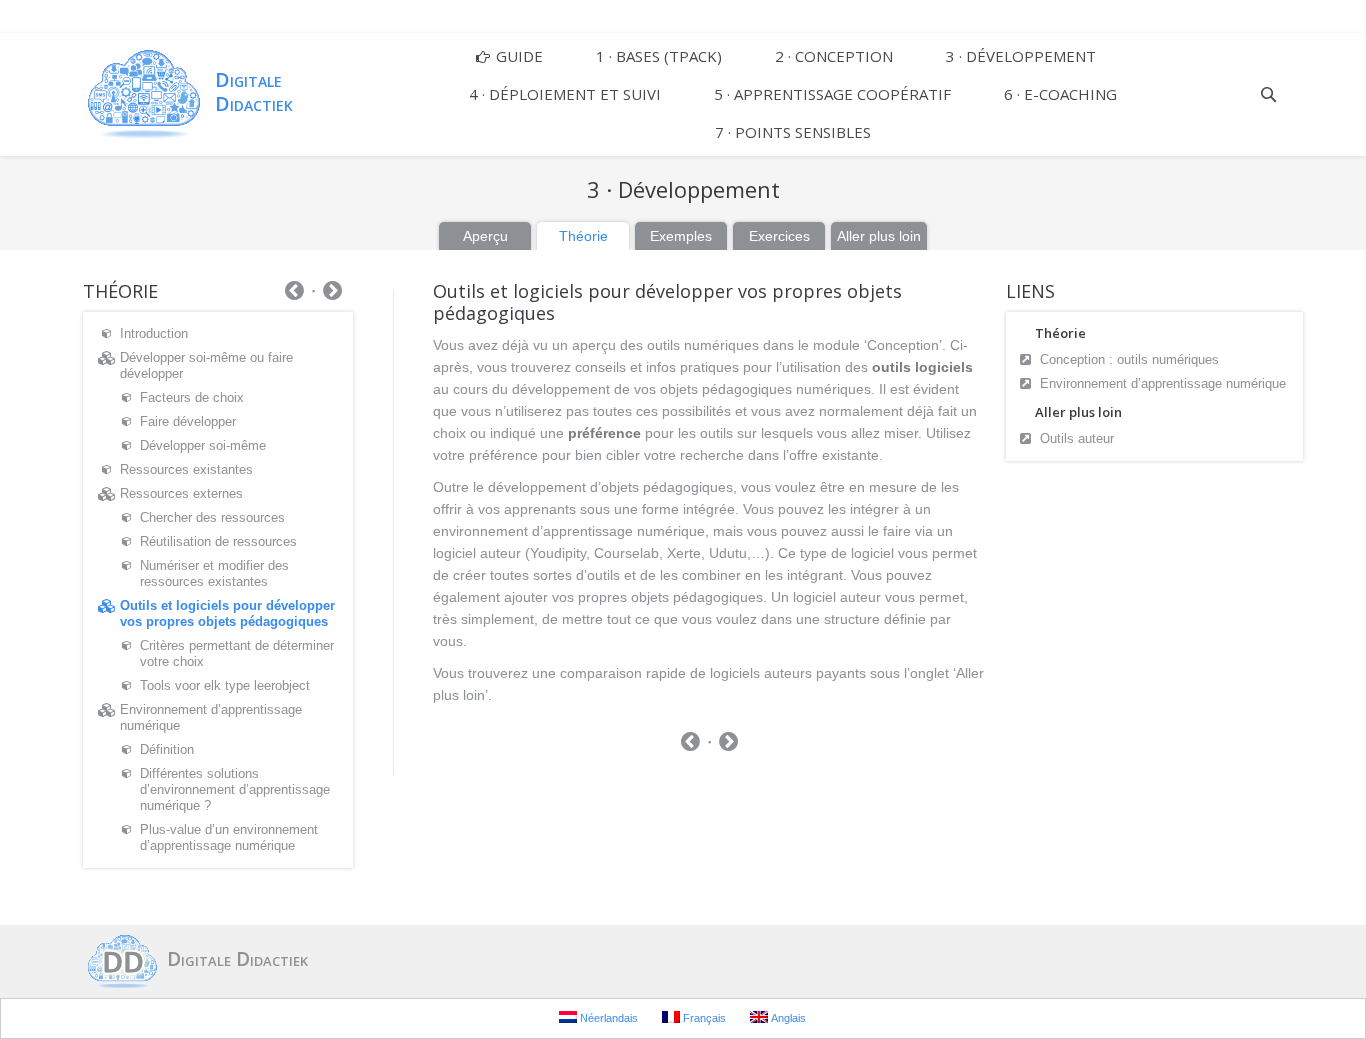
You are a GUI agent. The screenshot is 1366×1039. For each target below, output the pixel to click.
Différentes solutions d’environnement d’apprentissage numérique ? (235, 789)
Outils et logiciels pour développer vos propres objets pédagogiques (227, 613)
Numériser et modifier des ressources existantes (214, 573)
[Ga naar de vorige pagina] (690, 744)
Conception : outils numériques (1129, 359)
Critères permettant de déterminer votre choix (237, 653)
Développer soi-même (203, 445)
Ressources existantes (186, 469)
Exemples (681, 236)
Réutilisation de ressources (218, 541)
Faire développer (188, 421)
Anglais (787, 1018)
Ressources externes (181, 493)
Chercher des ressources (212, 517)
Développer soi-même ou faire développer (206, 365)
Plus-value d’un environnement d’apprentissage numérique (229, 837)
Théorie (583, 236)
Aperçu (485, 236)
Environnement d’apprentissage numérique (1163, 383)
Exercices (779, 236)
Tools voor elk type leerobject (225, 685)
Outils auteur (1077, 438)
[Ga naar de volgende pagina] (728, 744)
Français (703, 1018)
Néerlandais (607, 1018)
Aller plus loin (879, 236)
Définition (167, 749)
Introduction (154, 333)
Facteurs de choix (192, 397)
